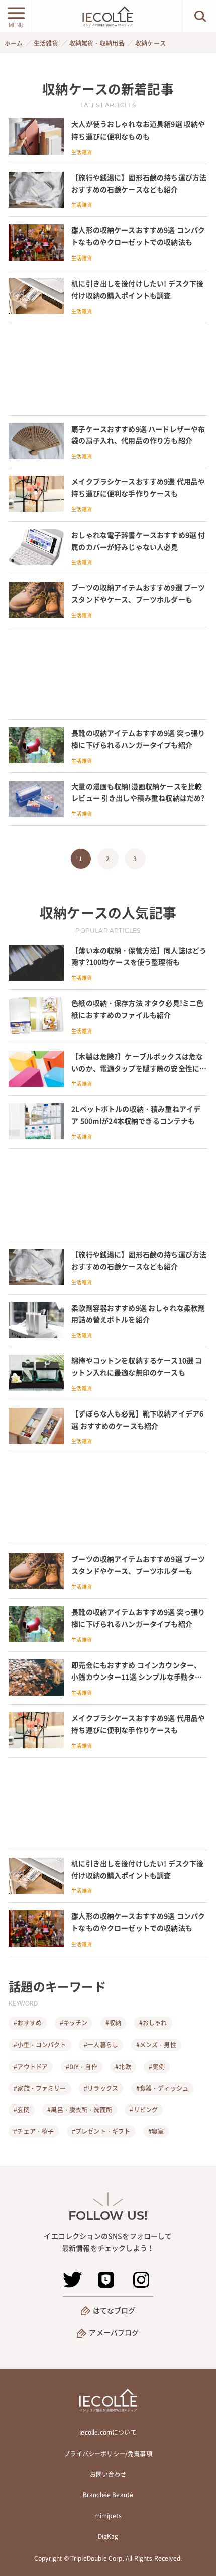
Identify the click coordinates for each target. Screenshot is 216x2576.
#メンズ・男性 (156, 2045)
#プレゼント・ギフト (101, 2131)
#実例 (156, 2067)
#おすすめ (28, 2023)
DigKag (108, 2536)
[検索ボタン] (200, 16)
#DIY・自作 (82, 2067)
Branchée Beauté (108, 2495)
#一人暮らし (101, 2045)
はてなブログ (114, 2310)
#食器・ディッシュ (162, 2088)
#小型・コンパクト (40, 2045)
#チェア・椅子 (34, 2131)
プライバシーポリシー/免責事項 (108, 2454)
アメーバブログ (114, 2332)
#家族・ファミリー (40, 2088)
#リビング (144, 2110)
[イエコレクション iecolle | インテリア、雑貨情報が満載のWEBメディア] (108, 16)
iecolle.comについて (108, 2432)
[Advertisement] (108, 369)
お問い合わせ (108, 2474)
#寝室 (156, 2131)
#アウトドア (31, 2067)
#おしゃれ (153, 2023)
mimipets (108, 2516)
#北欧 (123, 2067)
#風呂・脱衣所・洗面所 (80, 2110)
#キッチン (74, 2023)
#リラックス (101, 2088)
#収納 (113, 2023)
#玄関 (21, 2110)
